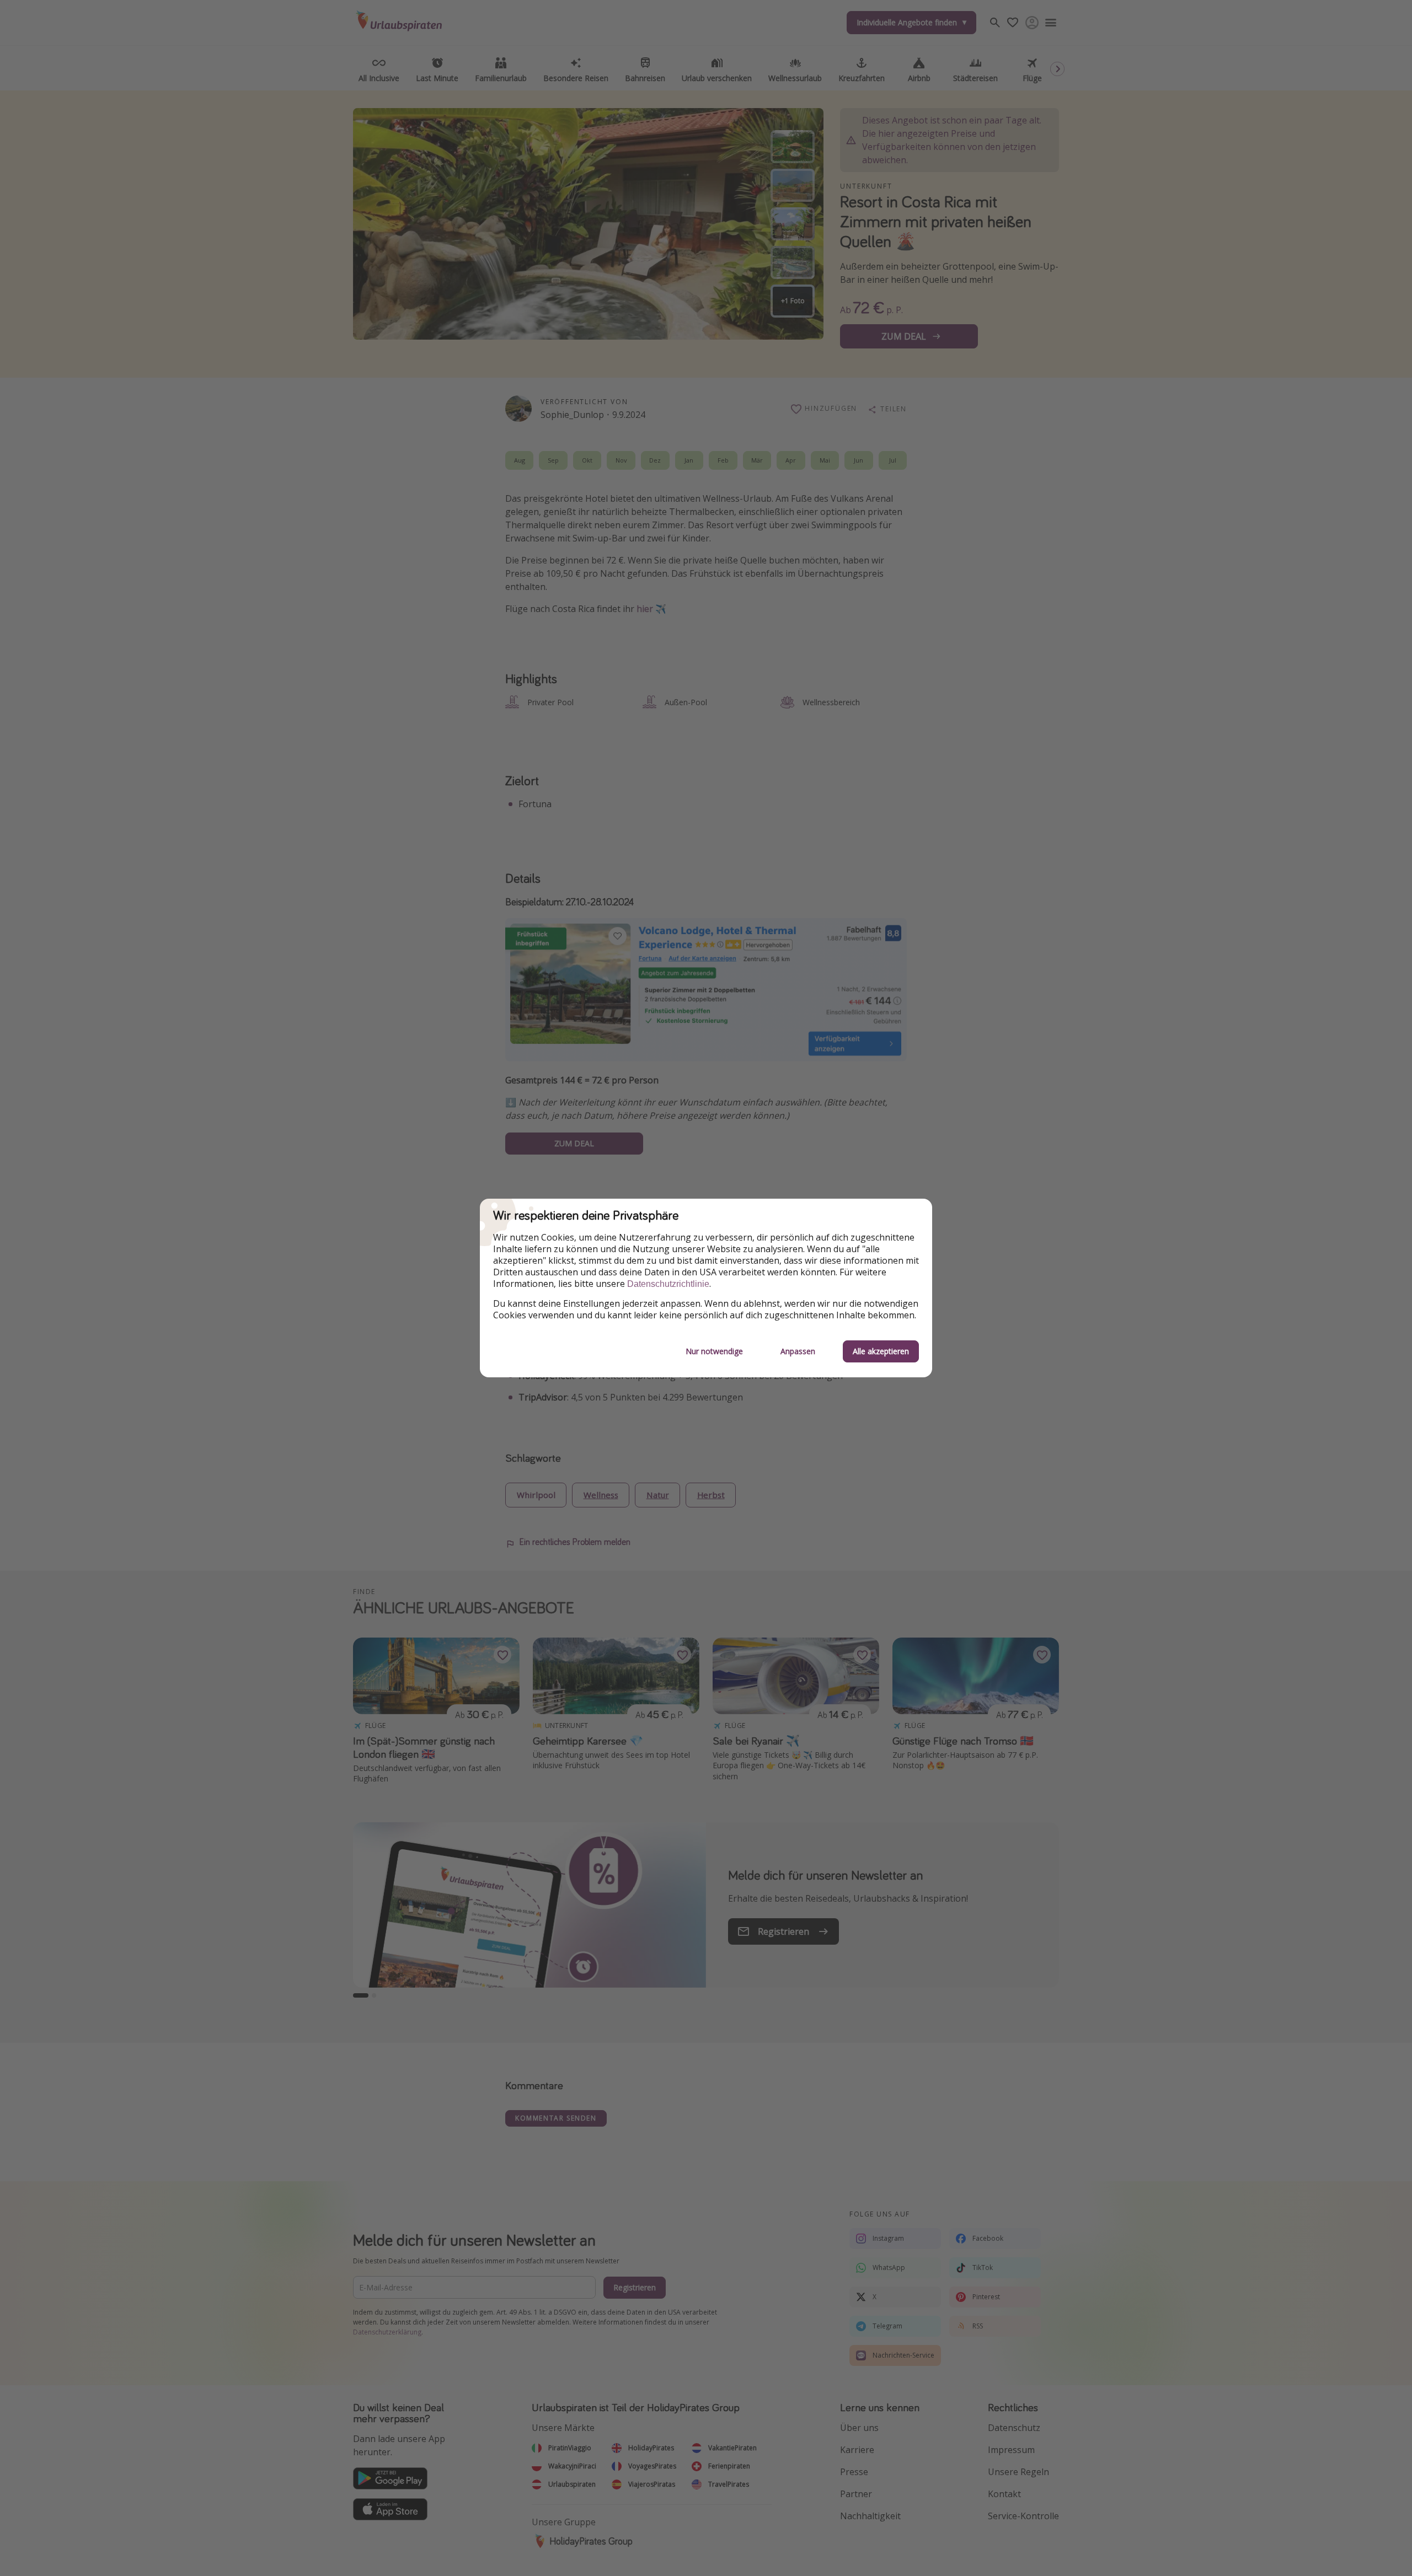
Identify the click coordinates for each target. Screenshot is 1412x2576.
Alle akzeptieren (881, 1351)
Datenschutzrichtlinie (668, 1284)
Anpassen (798, 1351)
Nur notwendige (714, 1351)
